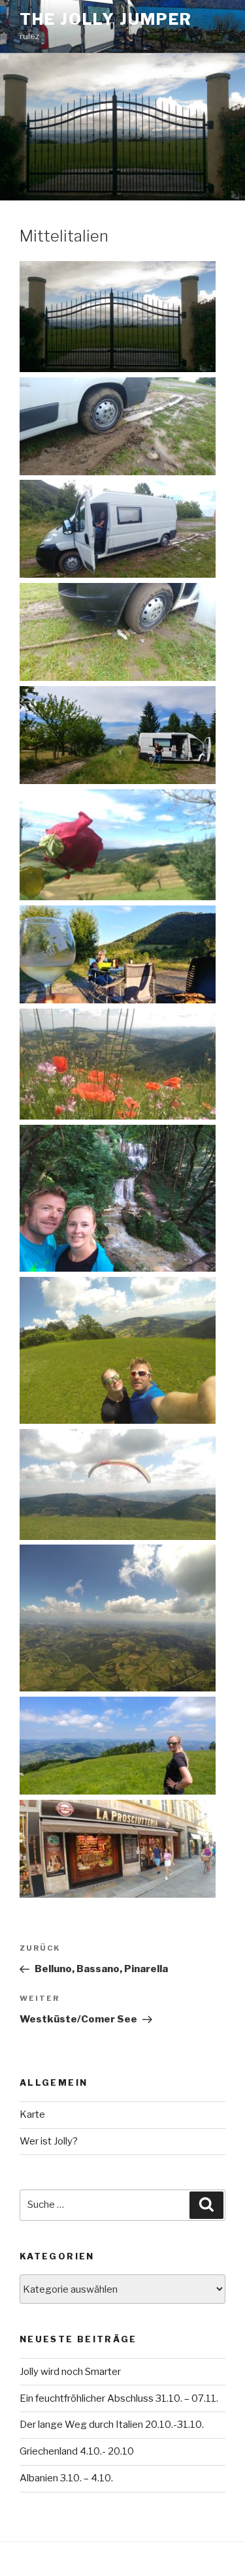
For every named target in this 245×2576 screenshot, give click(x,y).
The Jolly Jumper (106, 19)
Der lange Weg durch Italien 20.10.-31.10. (112, 2425)
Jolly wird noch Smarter (70, 2372)
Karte (32, 2114)
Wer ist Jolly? (49, 2141)
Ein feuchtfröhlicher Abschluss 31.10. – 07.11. (119, 2398)
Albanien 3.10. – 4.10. (66, 2478)
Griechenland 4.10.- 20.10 (77, 2451)
